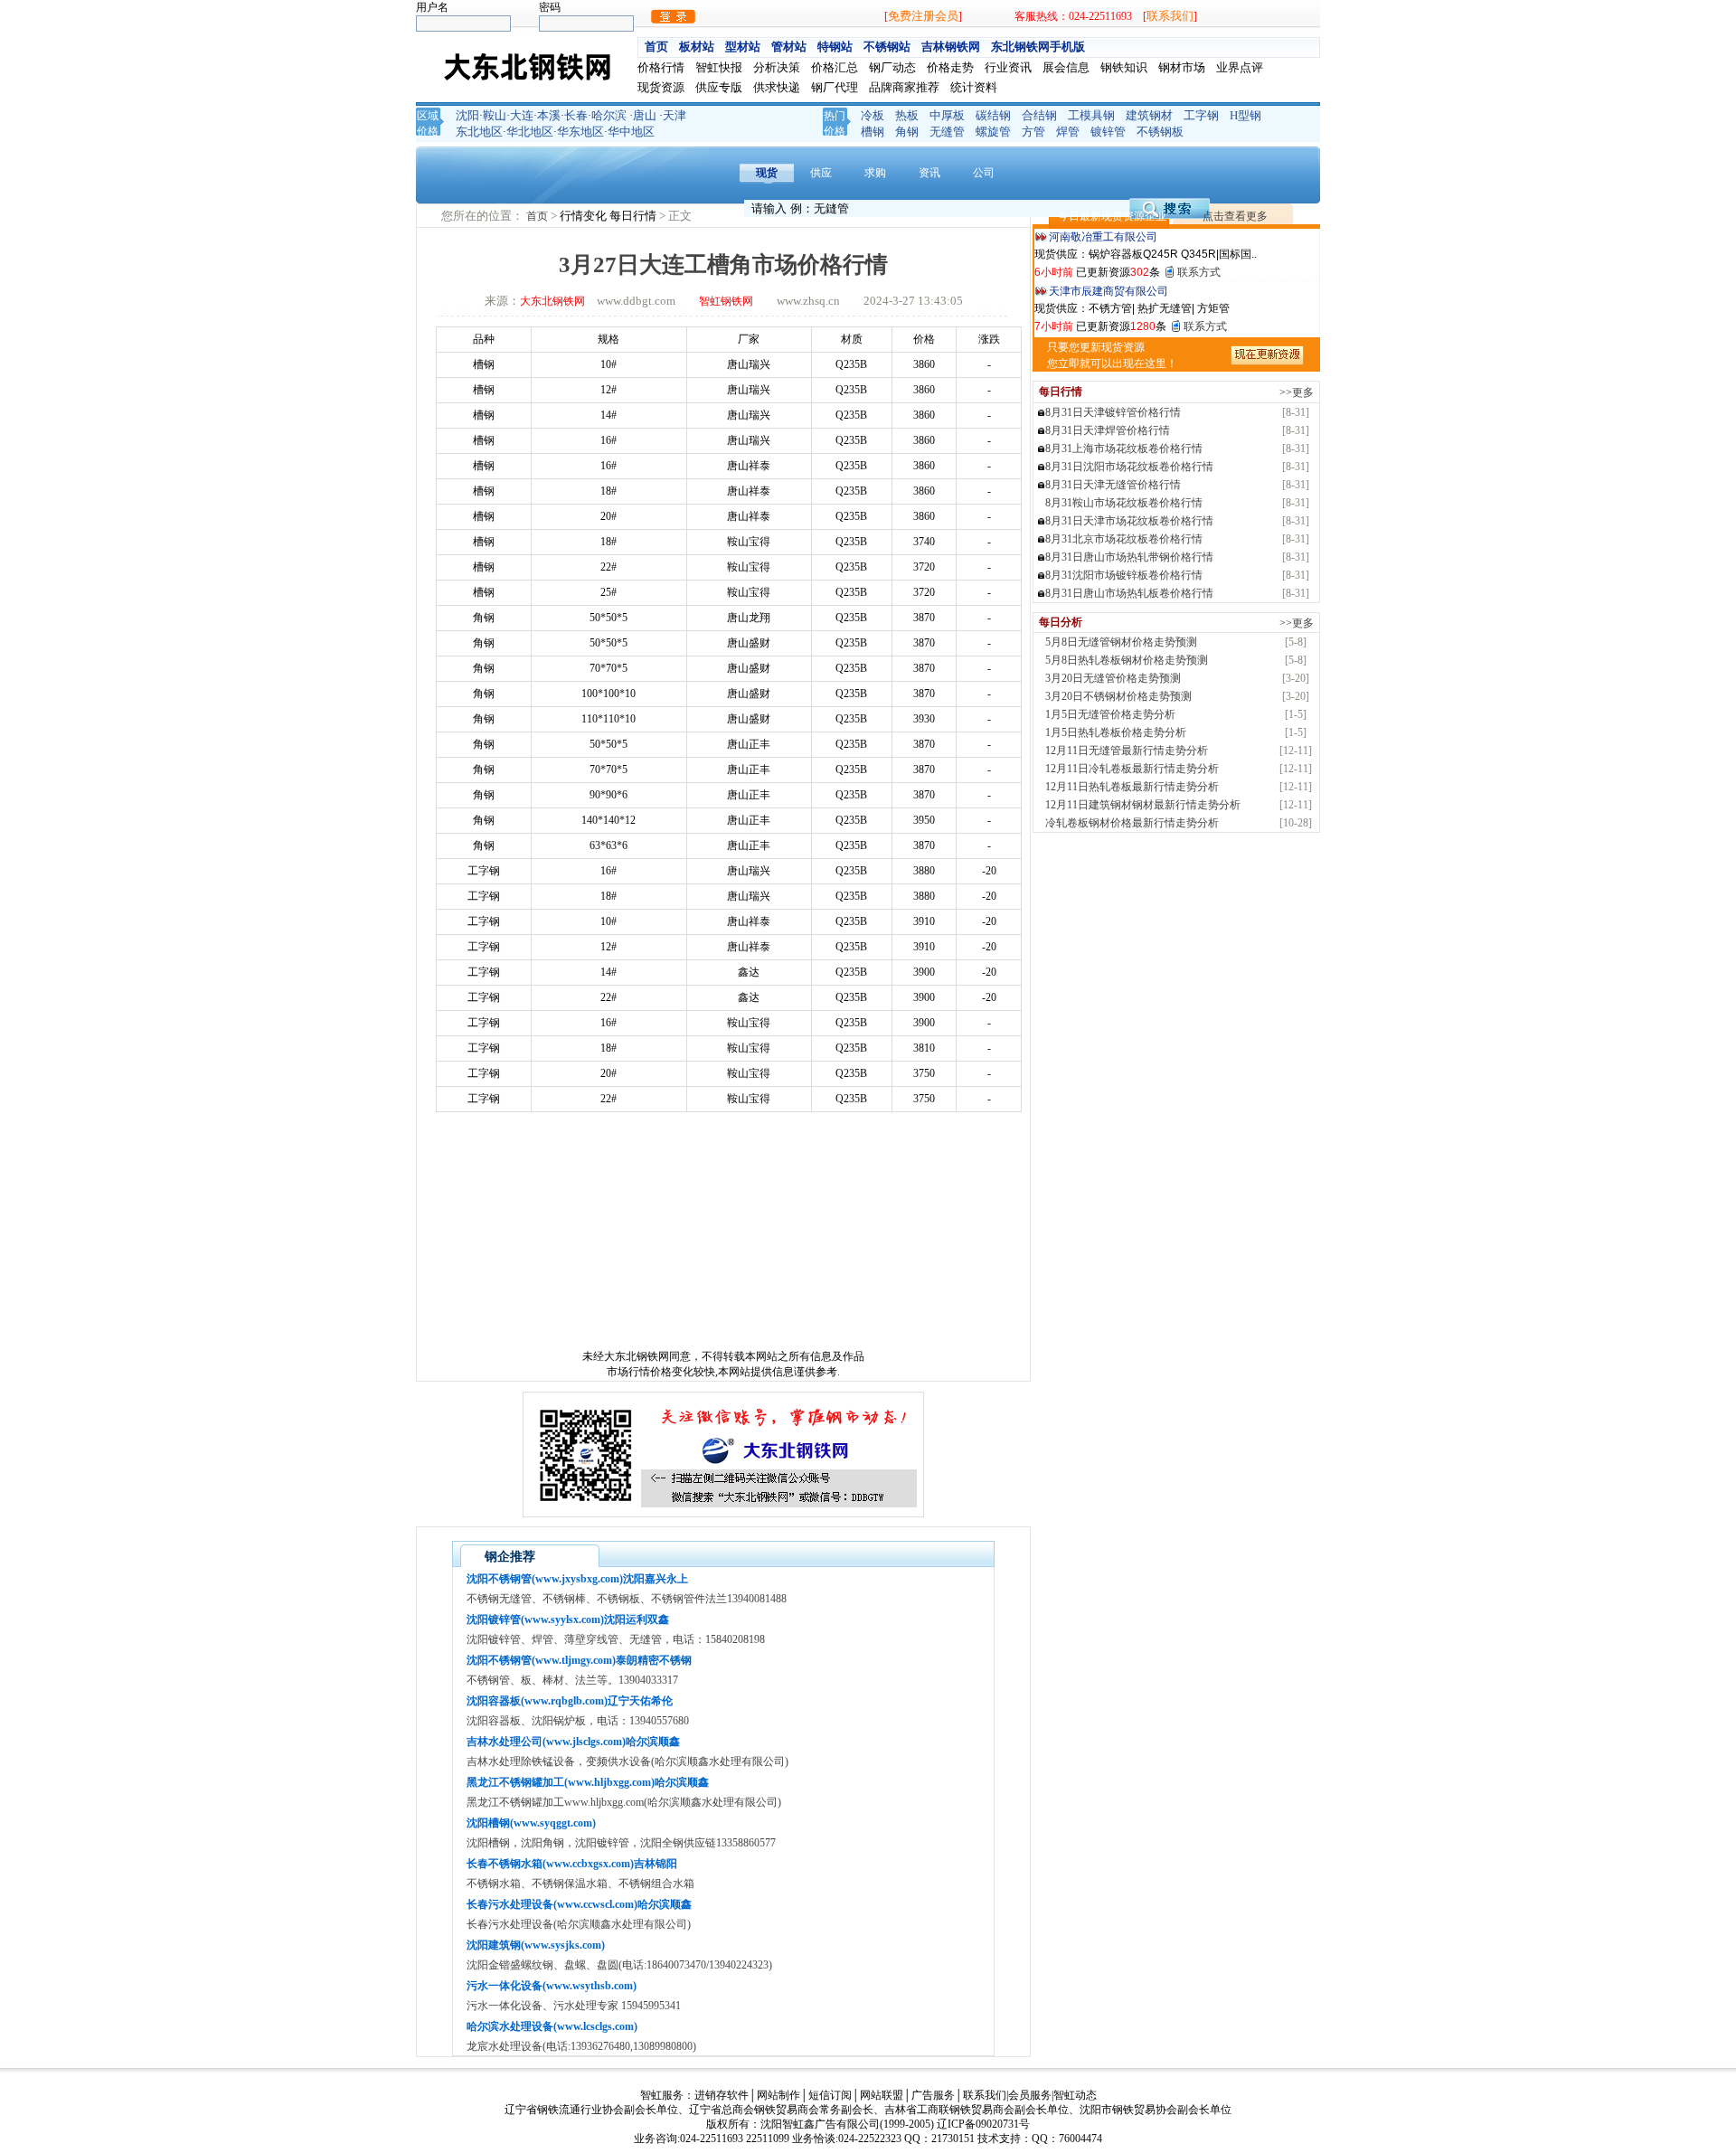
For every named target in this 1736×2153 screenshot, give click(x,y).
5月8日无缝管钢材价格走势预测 (1121, 642)
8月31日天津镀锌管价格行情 (1113, 412)
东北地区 (479, 132)
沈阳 (467, 115)
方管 (1033, 132)
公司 (984, 173)
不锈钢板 (1160, 132)
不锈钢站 (887, 47)
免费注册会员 (923, 16)
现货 (767, 173)
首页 (656, 47)
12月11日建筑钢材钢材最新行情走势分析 (1143, 805)
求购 (875, 173)
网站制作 (778, 2095)
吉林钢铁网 (951, 47)
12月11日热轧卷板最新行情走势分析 (1132, 787)
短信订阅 (830, 2095)
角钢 (907, 132)
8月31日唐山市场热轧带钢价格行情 (1129, 557)
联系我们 (1170, 16)
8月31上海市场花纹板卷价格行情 (1124, 449)
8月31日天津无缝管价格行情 (1113, 485)
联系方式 (1199, 272)
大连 (522, 115)
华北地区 (530, 132)
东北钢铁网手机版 (1038, 47)
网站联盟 (882, 2095)
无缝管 (947, 132)
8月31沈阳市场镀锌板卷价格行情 (1124, 575)
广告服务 (933, 2095)
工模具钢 (1091, 115)
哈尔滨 (609, 115)
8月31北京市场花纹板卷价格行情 (1124, 539)
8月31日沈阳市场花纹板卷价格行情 (1129, 467)
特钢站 (835, 47)
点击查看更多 (1235, 216)
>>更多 (1297, 392)
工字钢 (1201, 115)
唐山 (645, 115)
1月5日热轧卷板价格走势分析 (1116, 732)
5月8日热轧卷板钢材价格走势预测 (1127, 660)
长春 (576, 115)
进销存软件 (722, 2095)
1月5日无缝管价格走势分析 (1110, 714)
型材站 (743, 47)
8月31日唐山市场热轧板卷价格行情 (1129, 593)
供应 (821, 173)
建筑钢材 (1149, 115)
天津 (675, 115)
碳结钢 (993, 115)
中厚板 (947, 115)
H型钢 (1245, 115)
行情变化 (585, 216)
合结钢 (1039, 115)
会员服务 (1030, 2095)
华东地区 (580, 132)
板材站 (697, 47)
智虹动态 (1075, 2095)
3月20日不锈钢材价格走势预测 (1118, 696)
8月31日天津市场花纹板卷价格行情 (1129, 521)
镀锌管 (1108, 132)
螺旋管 (993, 132)
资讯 (929, 173)
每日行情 (634, 216)
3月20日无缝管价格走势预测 (1113, 678)
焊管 (1068, 132)
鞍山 (495, 115)
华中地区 (631, 132)
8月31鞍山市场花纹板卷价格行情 (1124, 503)
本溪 (549, 115)
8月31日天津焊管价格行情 (1108, 430)
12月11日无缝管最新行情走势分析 (1127, 751)
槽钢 (873, 132)
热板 (907, 115)
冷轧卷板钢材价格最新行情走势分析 (1132, 823)
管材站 (789, 47)
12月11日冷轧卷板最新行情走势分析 (1132, 769)
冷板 (873, 115)
